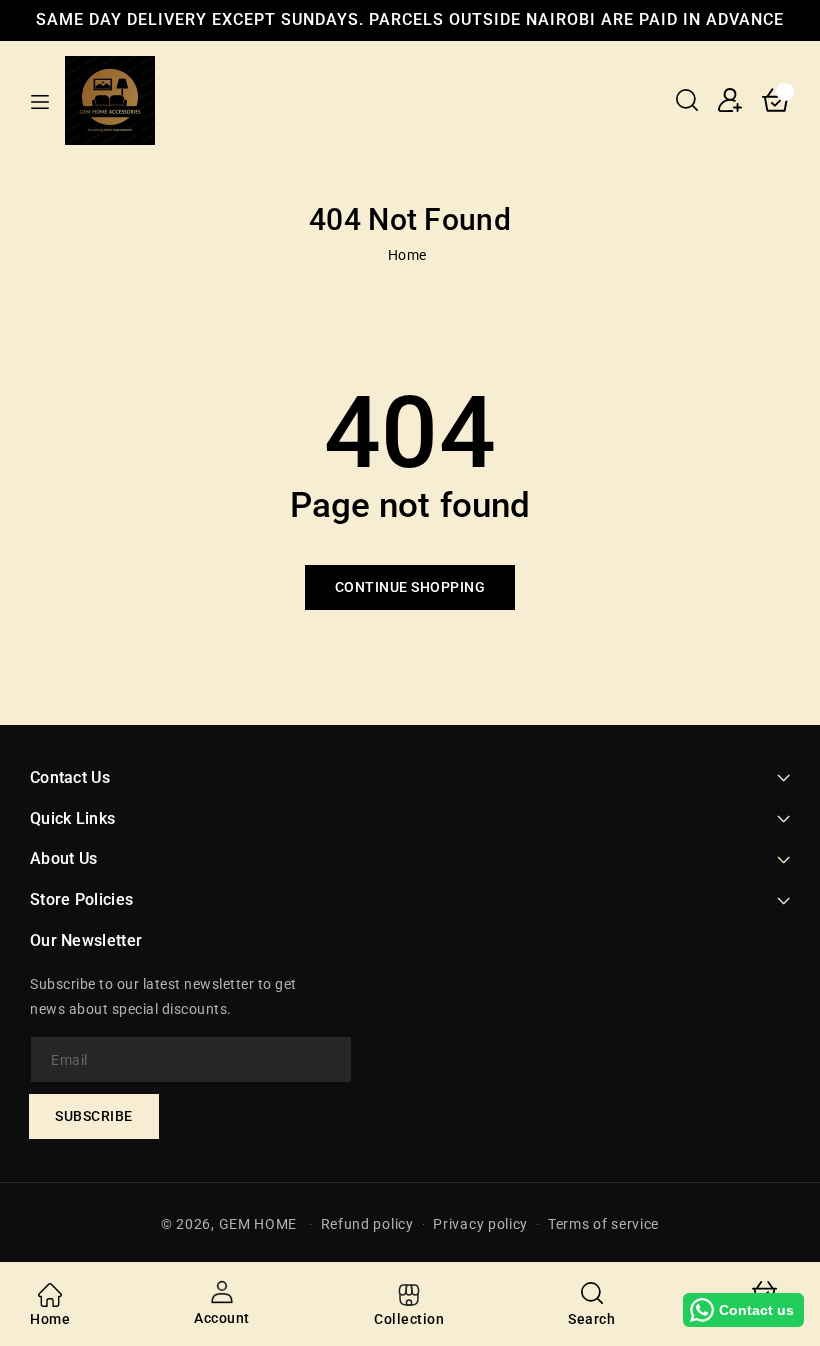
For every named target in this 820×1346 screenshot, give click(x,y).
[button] (687, 100)
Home (407, 255)
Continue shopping (410, 587)
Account (222, 1318)
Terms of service (603, 1224)
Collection (409, 1319)
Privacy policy (480, 1224)
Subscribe (94, 1116)
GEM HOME (258, 1224)
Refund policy (367, 1224)
